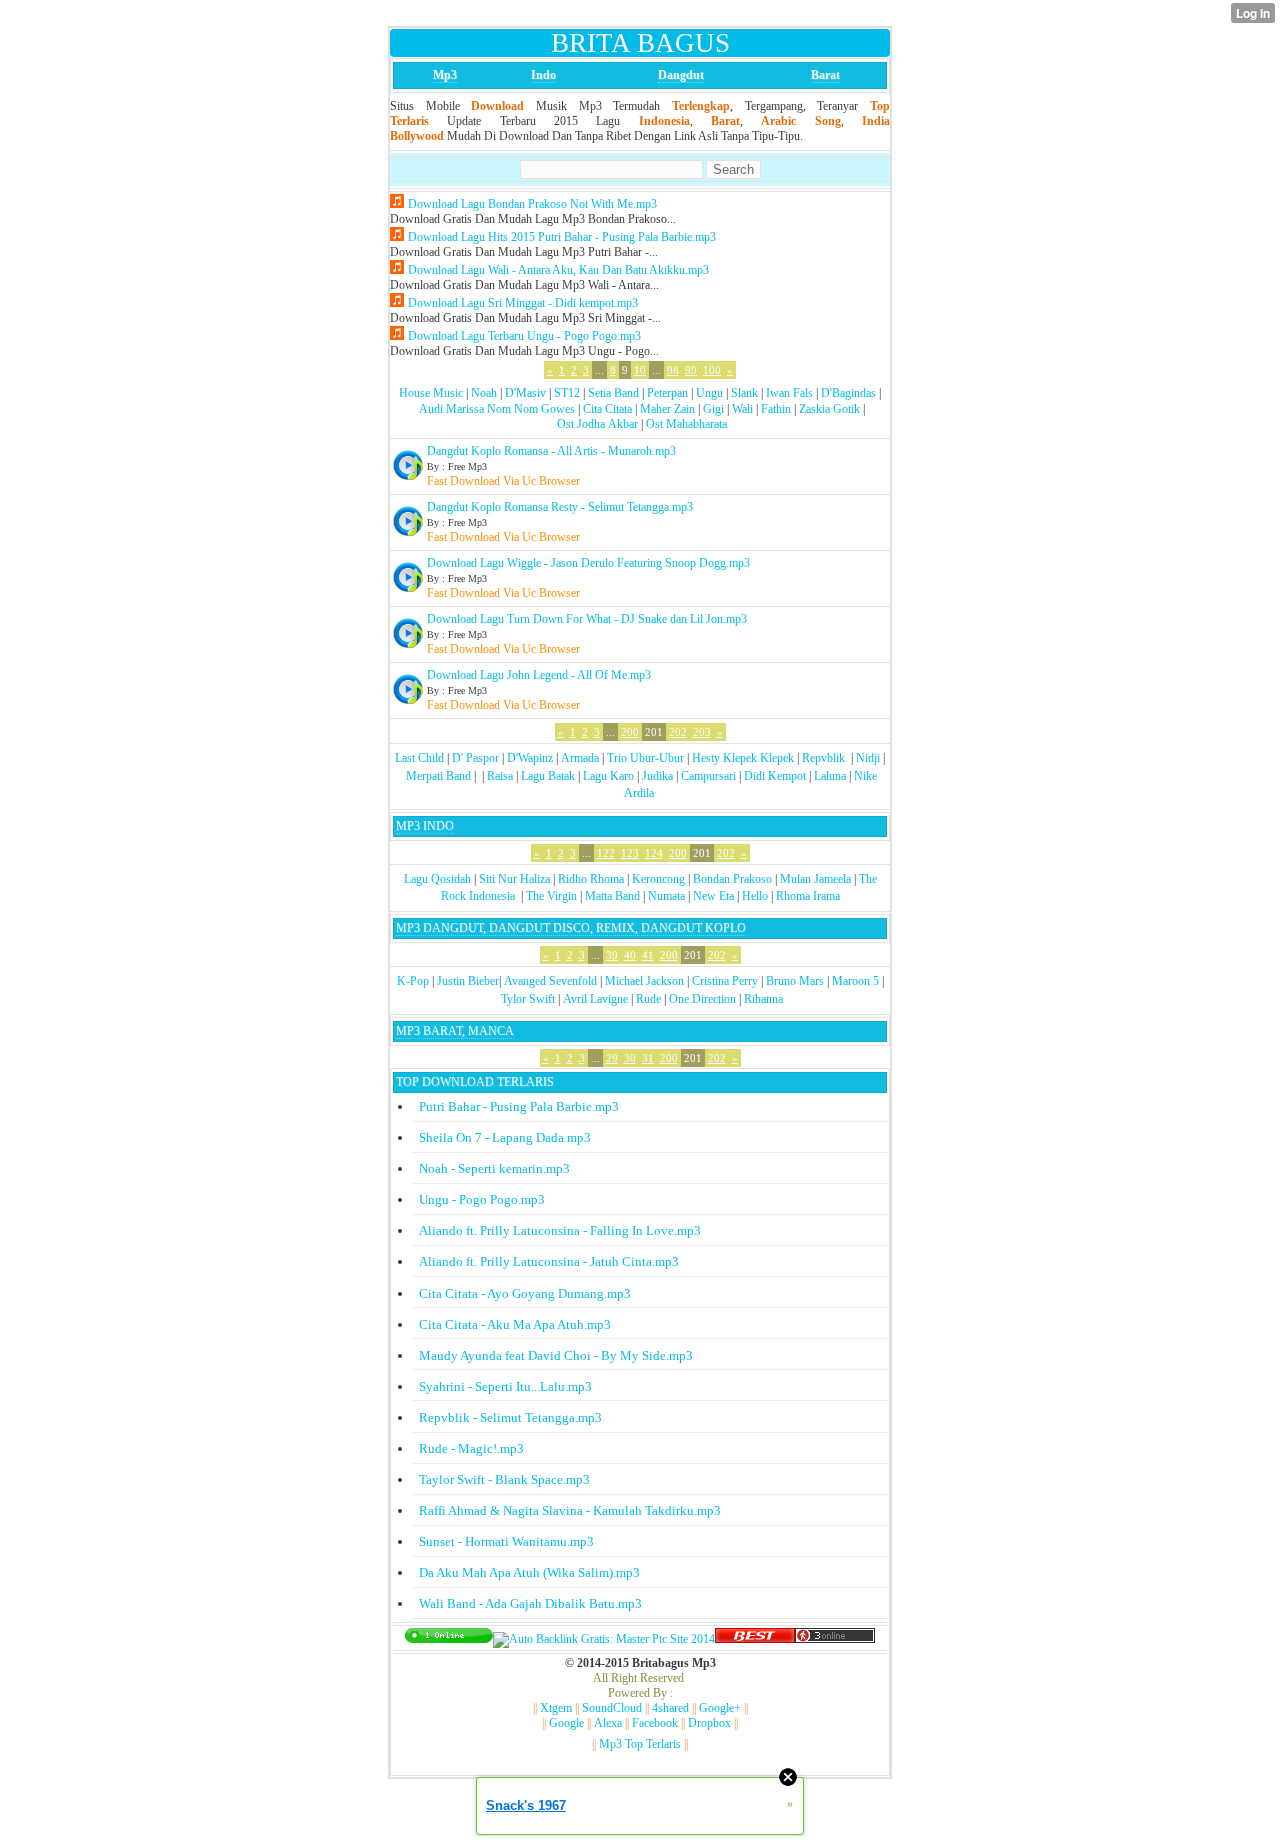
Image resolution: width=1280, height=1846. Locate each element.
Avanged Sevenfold (550, 981)
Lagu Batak (548, 776)
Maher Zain (667, 409)
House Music (431, 393)
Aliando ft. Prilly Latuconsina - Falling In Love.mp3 (560, 1230)
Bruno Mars (795, 981)
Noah (484, 393)
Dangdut (681, 75)
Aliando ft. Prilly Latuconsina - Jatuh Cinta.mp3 (549, 1261)
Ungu (709, 393)
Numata (666, 896)
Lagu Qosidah (437, 879)
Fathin (776, 409)
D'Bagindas (848, 393)
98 (673, 370)
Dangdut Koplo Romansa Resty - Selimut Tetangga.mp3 (560, 507)
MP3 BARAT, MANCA (455, 1031)
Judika (657, 776)
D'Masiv (525, 393)
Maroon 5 (855, 981)
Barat (825, 75)
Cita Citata (607, 409)
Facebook (655, 1723)
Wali (742, 409)
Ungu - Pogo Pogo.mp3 (482, 1199)
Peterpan (667, 393)
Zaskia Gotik (829, 409)
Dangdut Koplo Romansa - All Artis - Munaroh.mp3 (551, 451)
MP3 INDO (425, 826)
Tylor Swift (528, 999)
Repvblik (823, 758)
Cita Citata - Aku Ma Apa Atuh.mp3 (515, 1324)
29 (612, 1058)
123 (630, 853)
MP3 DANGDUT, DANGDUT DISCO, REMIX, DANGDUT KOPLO (571, 928)
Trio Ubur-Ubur (645, 758)
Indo (543, 75)
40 (630, 955)
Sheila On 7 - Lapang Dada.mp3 (505, 1137)
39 (612, 955)
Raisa (500, 776)
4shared (670, 1708)
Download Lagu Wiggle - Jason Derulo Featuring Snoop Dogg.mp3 (588, 563)
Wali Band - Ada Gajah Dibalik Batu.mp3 (530, 1603)
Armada (580, 758)
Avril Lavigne (595, 999)
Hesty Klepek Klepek (743, 758)
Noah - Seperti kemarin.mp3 (494, 1168)
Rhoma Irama (808, 896)
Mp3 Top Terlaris (640, 1744)
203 (702, 732)
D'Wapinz (530, 758)
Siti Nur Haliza (514, 879)
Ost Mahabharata (686, 424)
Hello (755, 896)
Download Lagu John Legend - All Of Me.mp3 (539, 675)
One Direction (702, 999)
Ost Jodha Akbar (597, 424)
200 (630, 732)
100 (712, 370)
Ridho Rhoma (591, 879)
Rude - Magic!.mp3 (471, 1448)
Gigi (713, 409)
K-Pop (413, 981)
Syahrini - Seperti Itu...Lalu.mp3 (505, 1386)
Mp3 (445, 75)
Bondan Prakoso (732, 879)
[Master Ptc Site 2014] (604, 1639)
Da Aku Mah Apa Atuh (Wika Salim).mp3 (529, 1572)
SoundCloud (612, 1708)
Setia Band (613, 393)
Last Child (419, 758)
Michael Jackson (644, 981)
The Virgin (551, 896)
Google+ (720, 1708)
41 (648, 955)
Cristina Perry (725, 981)
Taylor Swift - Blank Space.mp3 (504, 1479)
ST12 (567, 393)
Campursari (708, 776)
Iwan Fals (789, 393)
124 (654, 853)
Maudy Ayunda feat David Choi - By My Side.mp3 (556, 1355)
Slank (744, 393)
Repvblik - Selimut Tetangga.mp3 (510, 1417)
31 (648, 1058)
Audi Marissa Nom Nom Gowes (497, 409)
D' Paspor (475, 758)
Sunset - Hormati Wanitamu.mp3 (506, 1541)
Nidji (868, 758)
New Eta (713, 896)
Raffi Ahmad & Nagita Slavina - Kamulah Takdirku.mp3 (570, 1510)
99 (691, 370)
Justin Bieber (468, 981)
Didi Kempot (775, 776)
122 (606, 853)
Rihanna (763, 999)
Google (566, 1723)
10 (640, 370)
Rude (648, 999)
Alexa (608, 1723)
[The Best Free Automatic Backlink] (755, 1639)
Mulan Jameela (815, 879)
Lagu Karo (608, 776)
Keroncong (658, 879)
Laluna (830, 776)
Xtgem (556, 1708)
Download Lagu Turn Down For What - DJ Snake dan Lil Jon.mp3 (587, 619)
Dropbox (709, 1723)
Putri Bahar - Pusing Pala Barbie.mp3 (519, 1106)
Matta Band (612, 896)
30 (630, 1058)
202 (678, 732)
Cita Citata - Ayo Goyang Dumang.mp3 (525, 1293)
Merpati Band (438, 776)
